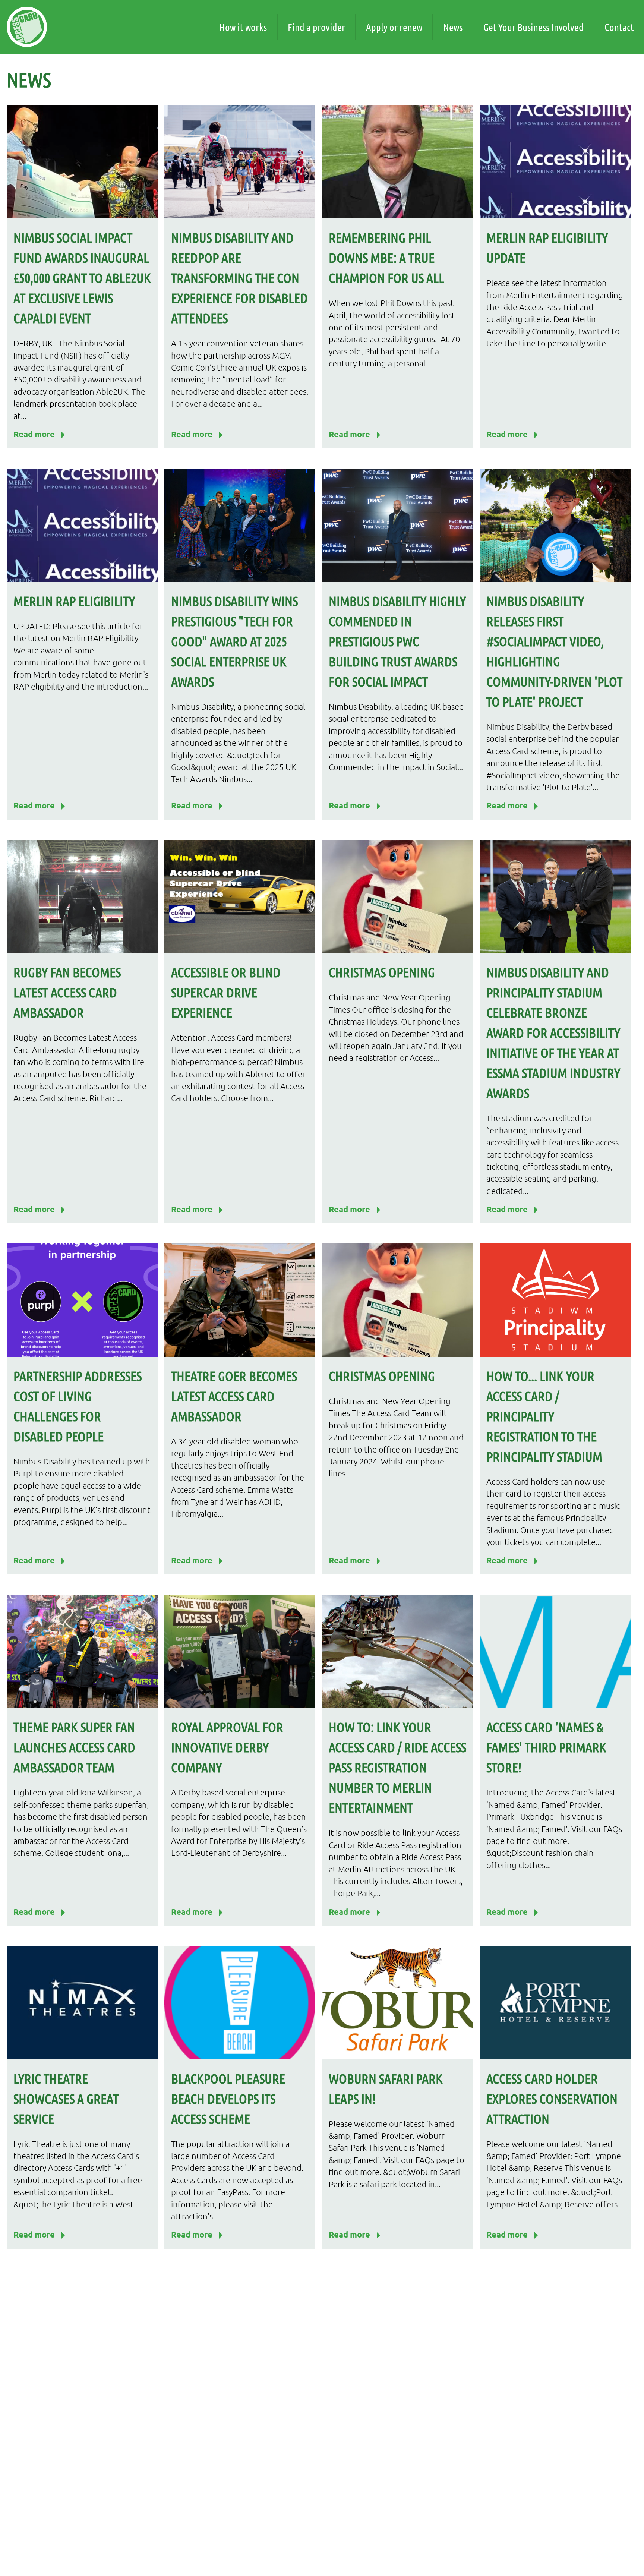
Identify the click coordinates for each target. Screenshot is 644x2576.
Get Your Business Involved (533, 27)
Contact (619, 27)
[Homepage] (27, 27)
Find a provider (316, 27)
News (453, 27)
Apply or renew (394, 27)
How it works (243, 27)
